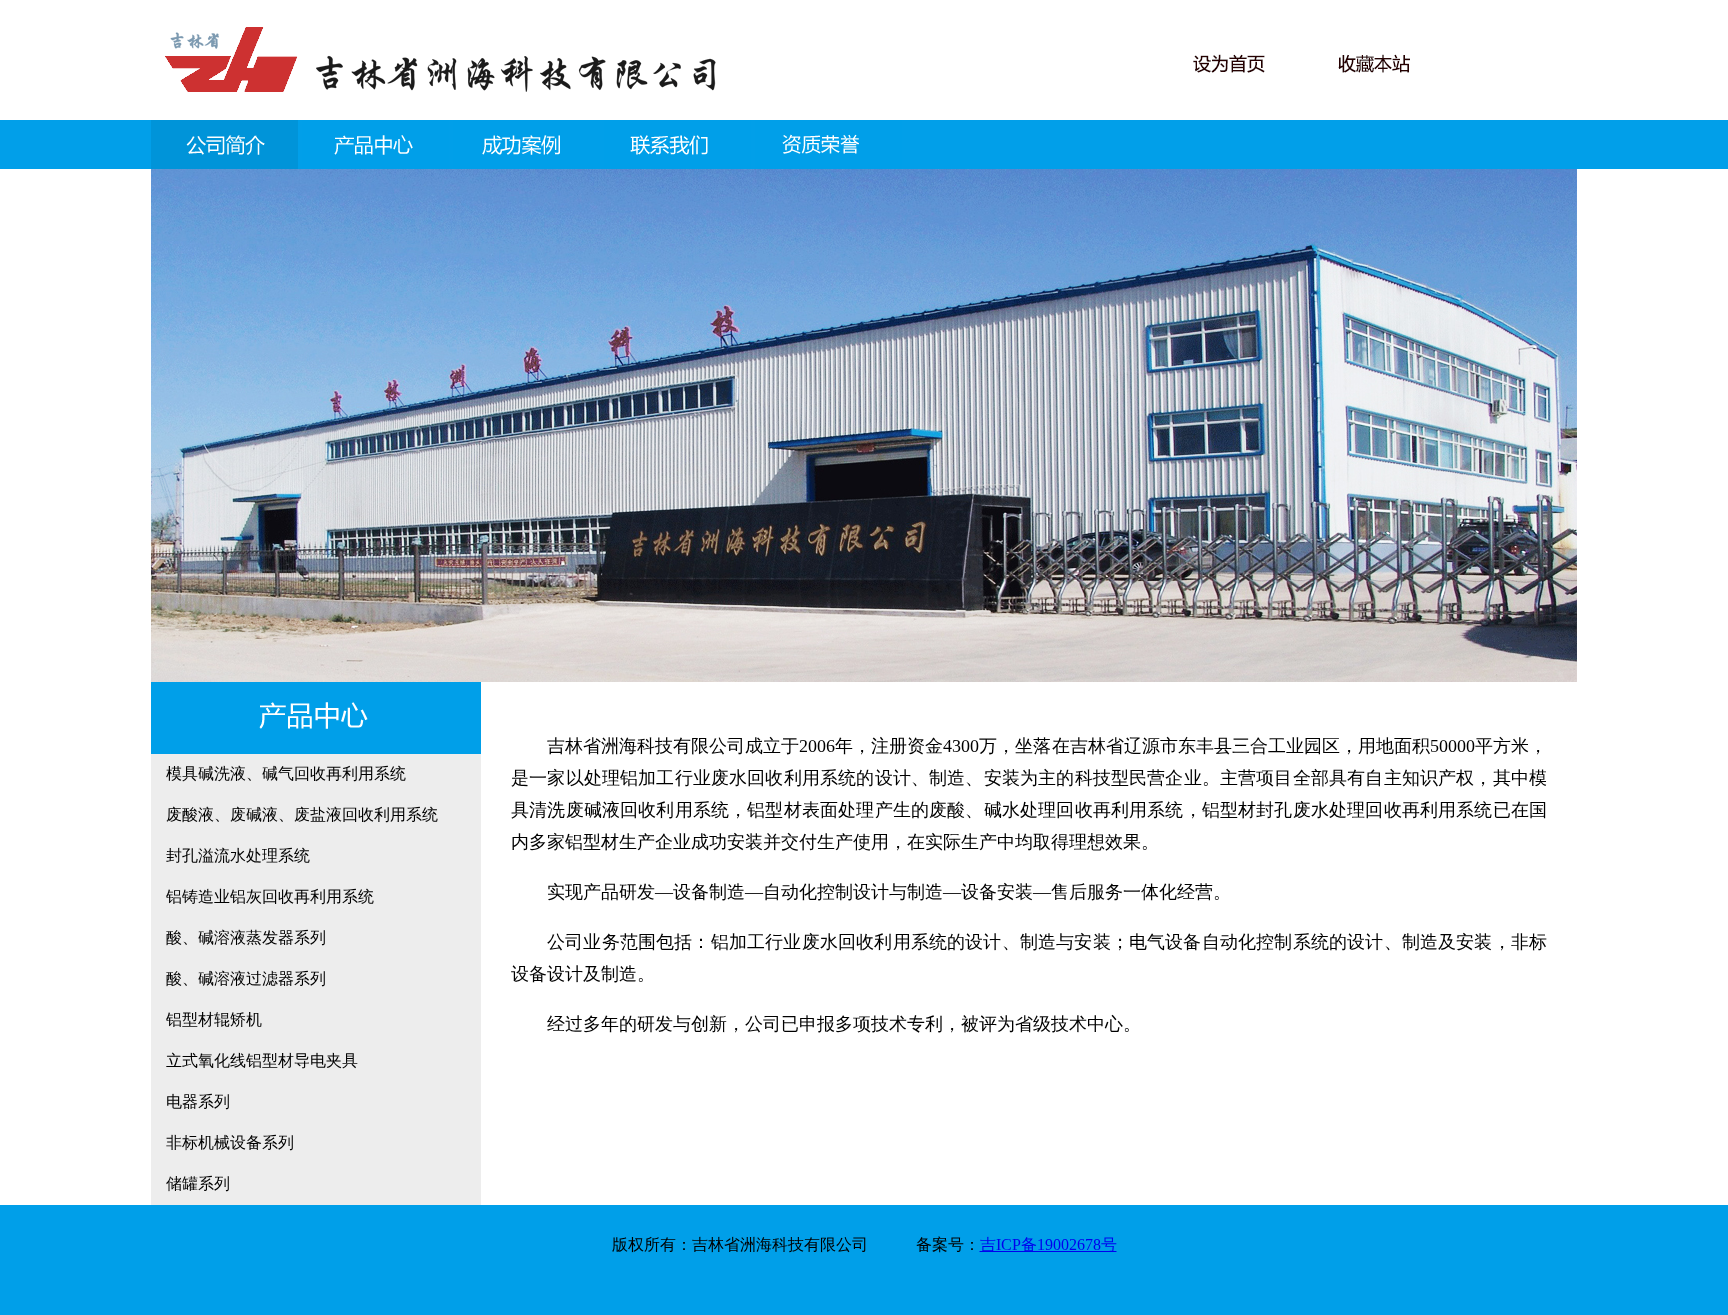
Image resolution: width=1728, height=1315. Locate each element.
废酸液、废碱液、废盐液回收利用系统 (302, 814)
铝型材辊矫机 (214, 1019)
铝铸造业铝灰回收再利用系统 (270, 896)
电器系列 (198, 1101)
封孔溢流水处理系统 (238, 855)
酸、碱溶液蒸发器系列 (246, 937)
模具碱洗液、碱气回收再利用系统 (286, 773)
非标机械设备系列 (230, 1142)
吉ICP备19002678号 (1048, 1244)
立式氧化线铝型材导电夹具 (262, 1060)
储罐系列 (198, 1183)
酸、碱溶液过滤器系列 (246, 978)
